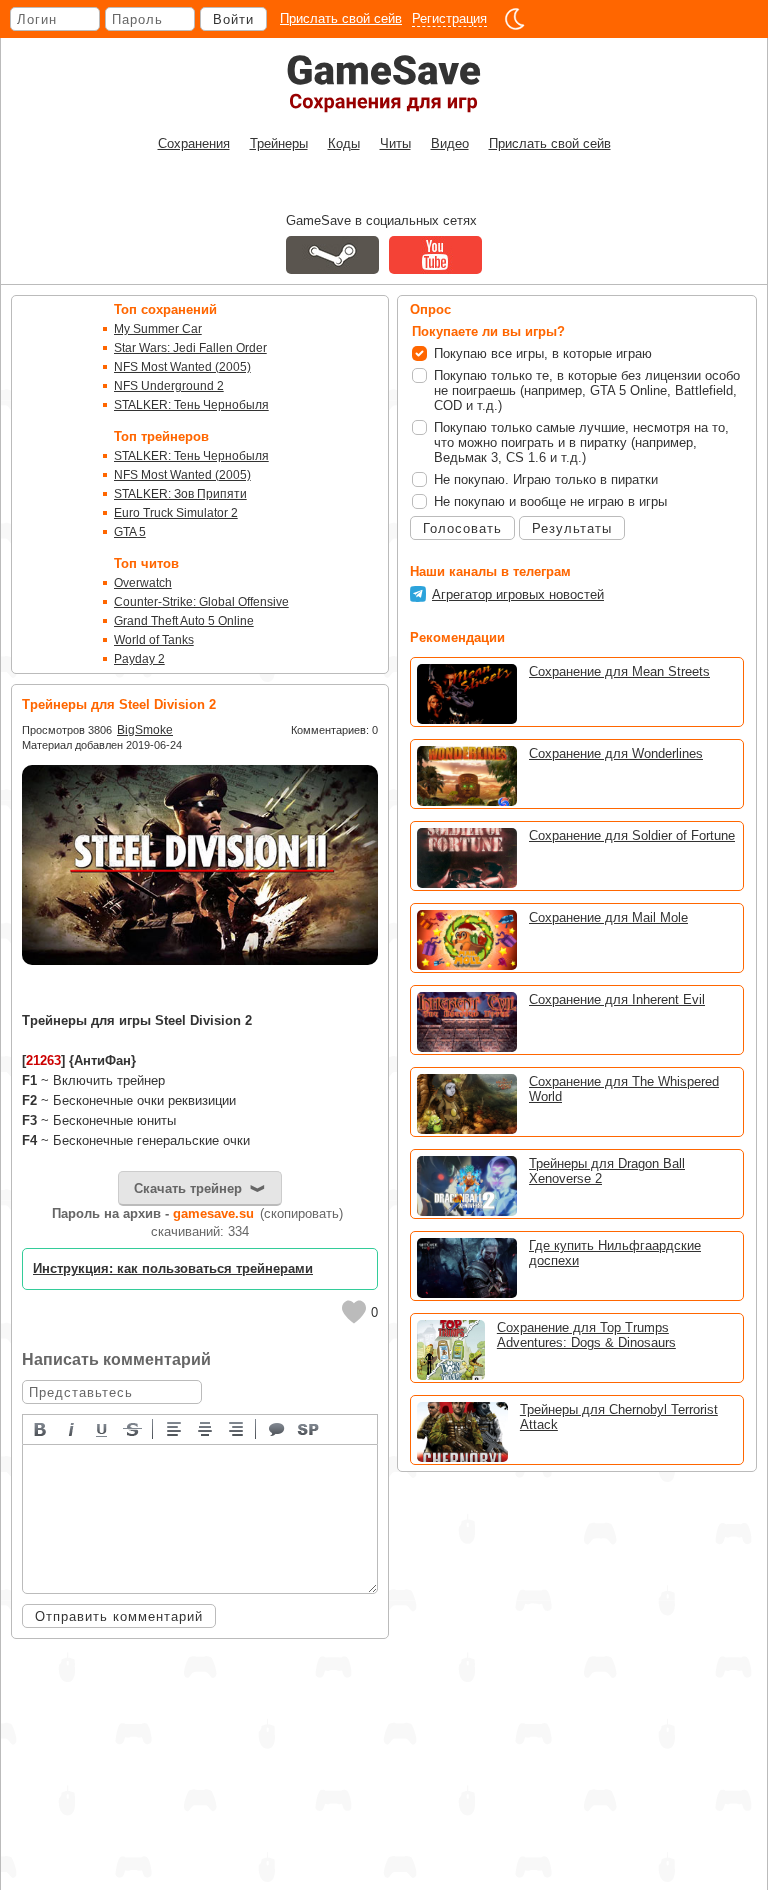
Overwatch (143, 583)
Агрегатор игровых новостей (518, 594)
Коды (344, 143)
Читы (395, 143)
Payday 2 (139, 659)
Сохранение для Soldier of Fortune (632, 835)
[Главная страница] (384, 83)
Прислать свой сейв (341, 18)
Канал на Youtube (435, 255)
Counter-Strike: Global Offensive (201, 602)
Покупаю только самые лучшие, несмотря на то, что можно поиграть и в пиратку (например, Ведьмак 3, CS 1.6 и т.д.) (581, 442)
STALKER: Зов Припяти (180, 494)
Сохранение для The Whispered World (624, 1089)
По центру (206, 1428)
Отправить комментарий (119, 1616)
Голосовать (462, 528)
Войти (233, 19)
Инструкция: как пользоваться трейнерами (173, 1268)
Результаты (572, 528)
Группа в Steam (332, 255)
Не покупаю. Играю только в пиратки (546, 479)
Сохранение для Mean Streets (619, 671)
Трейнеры (279, 143)
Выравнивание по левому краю (175, 1428)
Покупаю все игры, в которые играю (543, 353)
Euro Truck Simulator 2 (176, 513)
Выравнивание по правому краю (237, 1428)
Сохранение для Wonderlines (616, 753)
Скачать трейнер (188, 1188)
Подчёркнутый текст (103, 1428)
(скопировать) (301, 1213)
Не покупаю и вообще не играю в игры (550, 501)
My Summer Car (158, 329)
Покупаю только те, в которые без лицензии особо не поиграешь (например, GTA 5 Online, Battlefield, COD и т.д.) (587, 390)
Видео (450, 143)
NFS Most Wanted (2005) (182, 367)
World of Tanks (154, 640)
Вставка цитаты (278, 1428)
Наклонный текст (72, 1428)
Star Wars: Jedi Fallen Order (190, 348)
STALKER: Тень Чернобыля (191, 405)
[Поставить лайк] (354, 1312)
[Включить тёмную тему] (515, 19)
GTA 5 (130, 532)
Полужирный (41, 1428)
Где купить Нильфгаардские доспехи (615, 1253)
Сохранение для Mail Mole (608, 917)
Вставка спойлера (309, 1428)
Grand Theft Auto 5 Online (184, 621)
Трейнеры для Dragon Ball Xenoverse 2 (607, 1171)
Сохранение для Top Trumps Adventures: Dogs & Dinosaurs (586, 1335)
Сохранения (194, 143)
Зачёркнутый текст (134, 1428)
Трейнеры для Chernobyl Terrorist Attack (619, 1417)
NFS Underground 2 (169, 386)
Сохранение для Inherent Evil (617, 999)
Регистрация (449, 18)
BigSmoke (145, 730)
